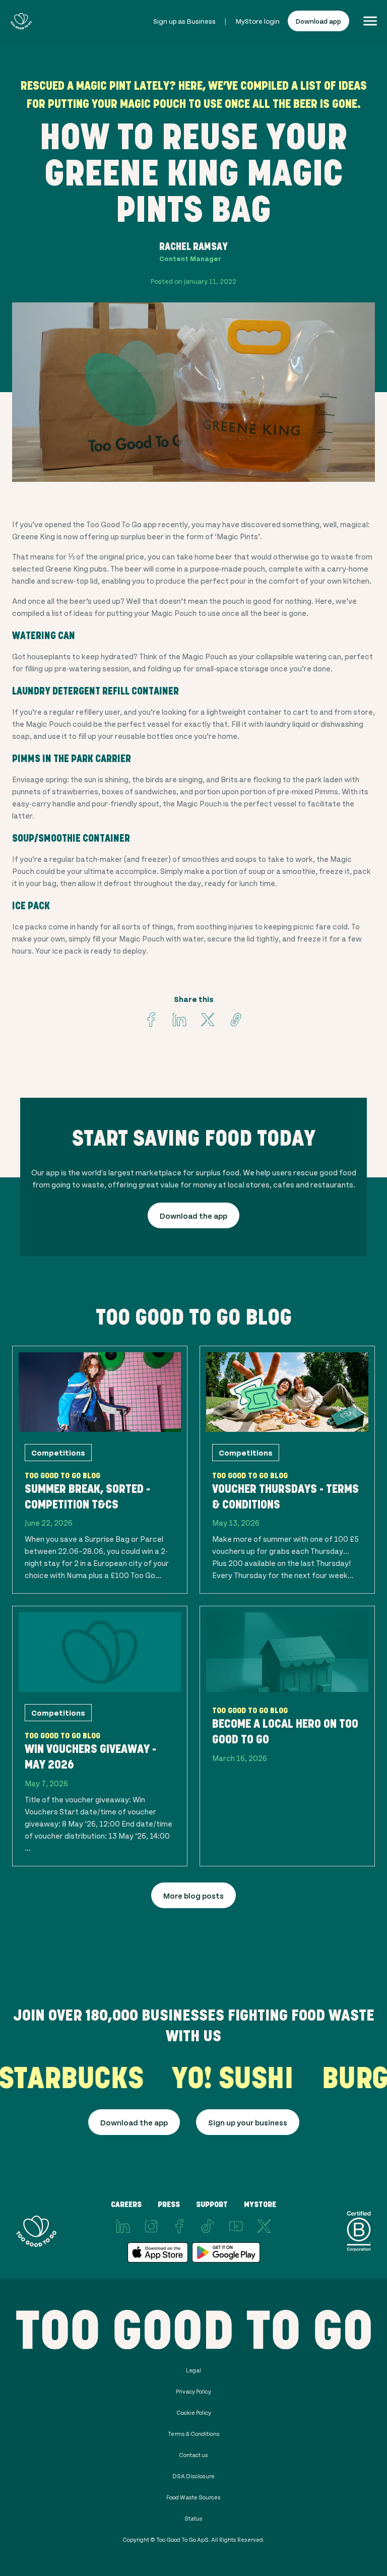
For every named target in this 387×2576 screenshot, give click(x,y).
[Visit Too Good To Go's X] (264, 2226)
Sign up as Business (184, 21)
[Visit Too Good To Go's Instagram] (151, 2226)
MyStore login (258, 21)
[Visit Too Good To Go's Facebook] (151, 1020)
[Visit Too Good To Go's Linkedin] (179, 1020)
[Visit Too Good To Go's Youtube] (236, 2226)
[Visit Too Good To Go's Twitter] (208, 1020)
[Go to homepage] (21, 21)
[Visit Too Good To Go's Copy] (236, 1020)
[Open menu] (370, 21)
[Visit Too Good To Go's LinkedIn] (123, 2226)
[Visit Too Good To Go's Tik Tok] (208, 2226)
